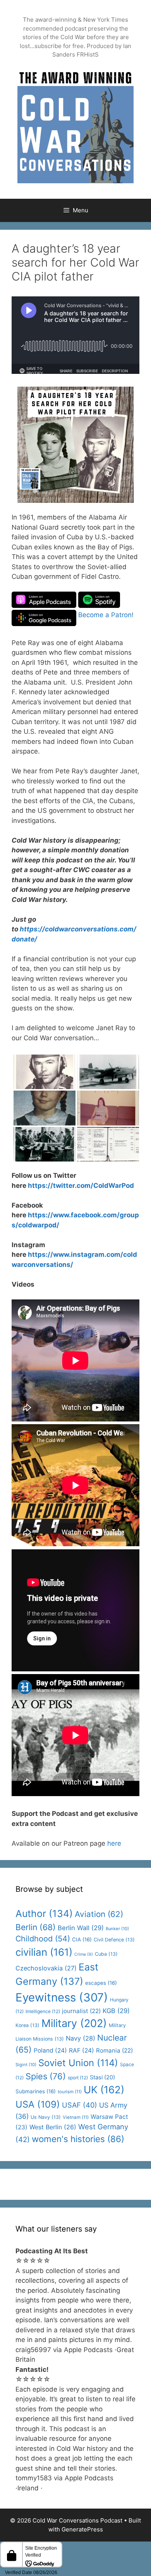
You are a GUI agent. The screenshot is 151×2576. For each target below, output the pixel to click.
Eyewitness (62, 1997)
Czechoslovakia (46, 1968)
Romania (114, 2050)
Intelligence (43, 2011)
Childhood (43, 1939)
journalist (81, 2011)
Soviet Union (78, 2063)
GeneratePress (82, 2529)
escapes (101, 1983)
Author (44, 1914)
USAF (80, 2105)
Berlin (36, 1927)
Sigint (26, 2065)
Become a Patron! (106, 615)
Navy (81, 2038)
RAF (82, 2050)
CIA (82, 1939)
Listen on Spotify (99, 600)
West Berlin (53, 2127)
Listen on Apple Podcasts (44, 600)
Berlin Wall (81, 1928)
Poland (50, 2050)
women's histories (78, 2139)
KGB (116, 2011)
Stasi (102, 2077)
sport (78, 2078)
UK (104, 2090)
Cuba (106, 1954)
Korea (27, 2025)
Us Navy (46, 2117)
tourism (70, 2092)
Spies (46, 2076)
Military (74, 2023)
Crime (84, 1954)
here (114, 1843)
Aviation (99, 1914)
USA (38, 2104)
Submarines (36, 2091)
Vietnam (76, 2117)
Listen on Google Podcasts (44, 618)
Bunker (117, 1929)
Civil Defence (114, 1940)
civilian (44, 1952)
